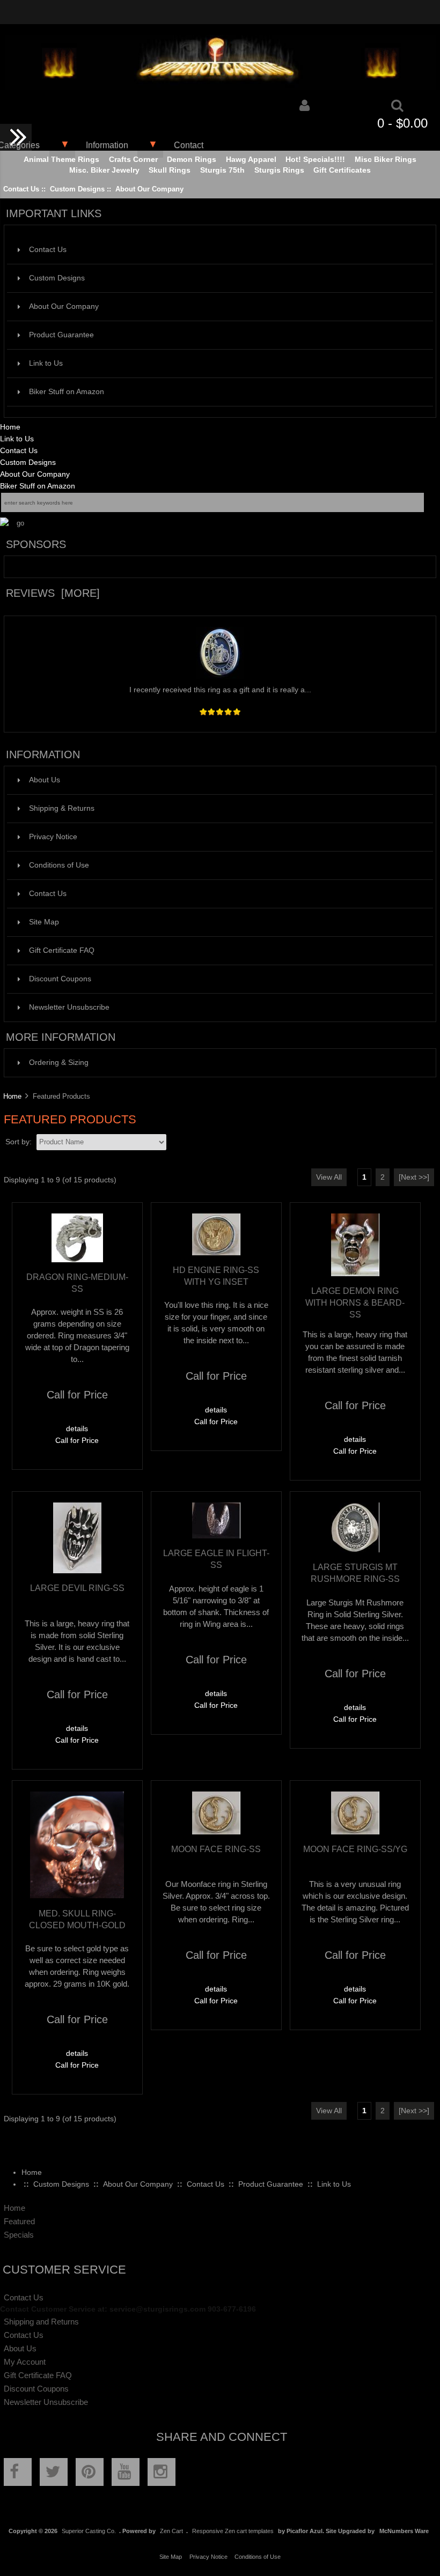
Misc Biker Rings (386, 160)
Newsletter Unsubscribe (69, 1007)
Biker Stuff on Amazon (67, 392)
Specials (19, 2235)
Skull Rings (170, 170)
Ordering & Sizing (59, 1063)
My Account (25, 2362)
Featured (19, 2221)
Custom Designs (77, 189)
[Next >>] (414, 1177)
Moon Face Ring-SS (216, 1849)
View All (329, 1177)
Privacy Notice (53, 837)
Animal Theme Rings (61, 160)
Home (10, 427)
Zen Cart (171, 2531)
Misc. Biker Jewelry (104, 170)
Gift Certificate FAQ (62, 950)
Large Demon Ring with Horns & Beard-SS (355, 1302)
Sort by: (20, 1142)
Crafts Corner (133, 160)
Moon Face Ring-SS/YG (355, 1849)
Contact (189, 145)
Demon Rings (192, 160)
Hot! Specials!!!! (315, 160)
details (77, 1429)
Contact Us (21, 189)
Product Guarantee (61, 335)
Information (107, 145)
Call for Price (77, 1441)
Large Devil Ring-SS (77, 1588)
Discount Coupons (60, 979)
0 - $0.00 (402, 123)
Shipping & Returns (62, 808)
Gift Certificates (342, 170)
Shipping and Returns (41, 2322)
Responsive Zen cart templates (233, 2531)
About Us (45, 780)
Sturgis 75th (222, 170)
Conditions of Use (59, 865)
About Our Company (149, 189)
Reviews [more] (53, 593)
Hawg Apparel (251, 160)
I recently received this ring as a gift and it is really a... (220, 690)
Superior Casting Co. (89, 2531)
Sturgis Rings (279, 170)
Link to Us (46, 363)
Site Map (44, 922)
